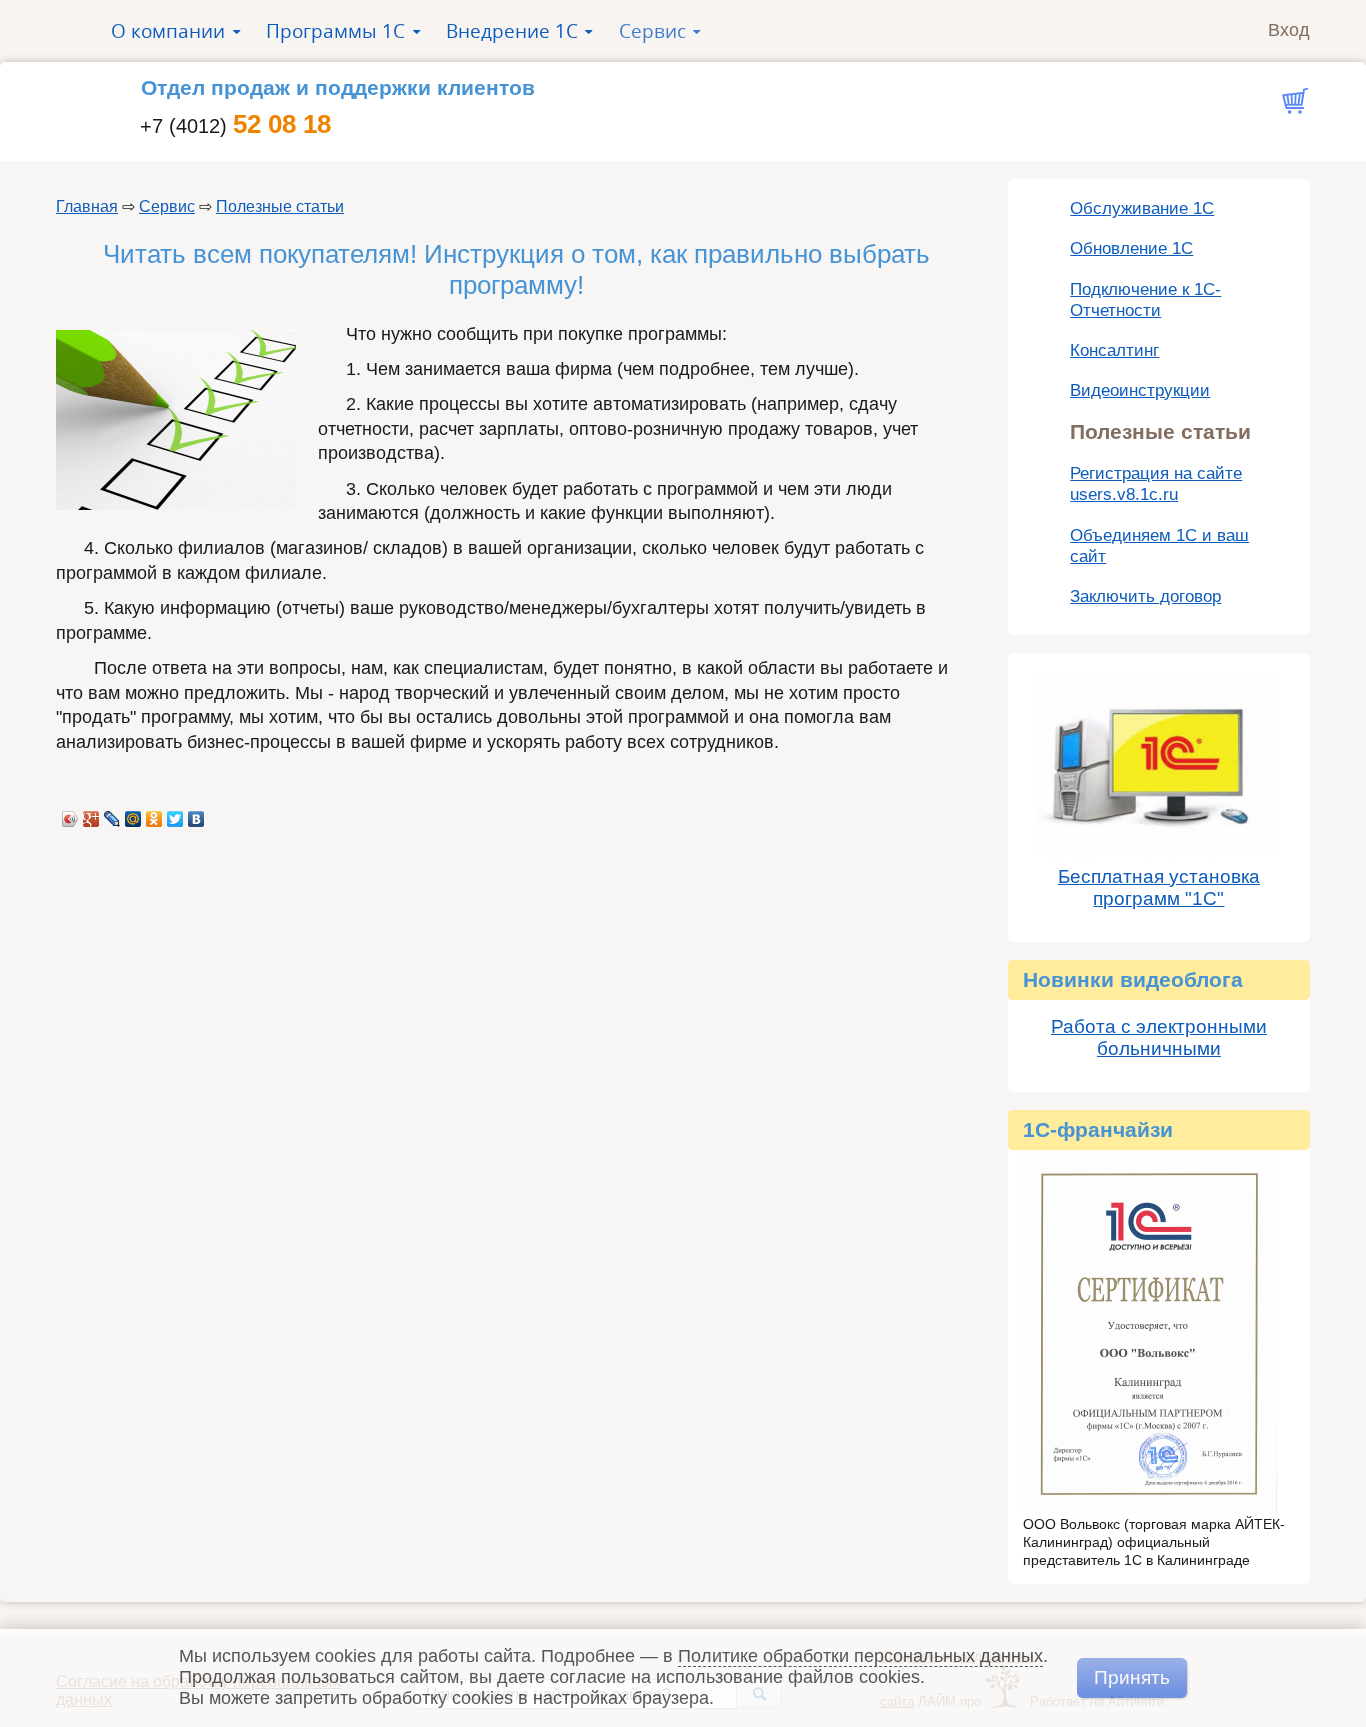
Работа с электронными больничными (1159, 1037)
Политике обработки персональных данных (860, 1656)
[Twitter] (175, 814)
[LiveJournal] (112, 814)
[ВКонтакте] (196, 814)
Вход (1289, 30)
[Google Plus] (91, 814)
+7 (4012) (235, 126)
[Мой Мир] (133, 814)
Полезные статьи (280, 206)
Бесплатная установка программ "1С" (1159, 887)
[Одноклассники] (154, 814)
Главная (87, 206)
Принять (1132, 1677)
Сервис (167, 206)
